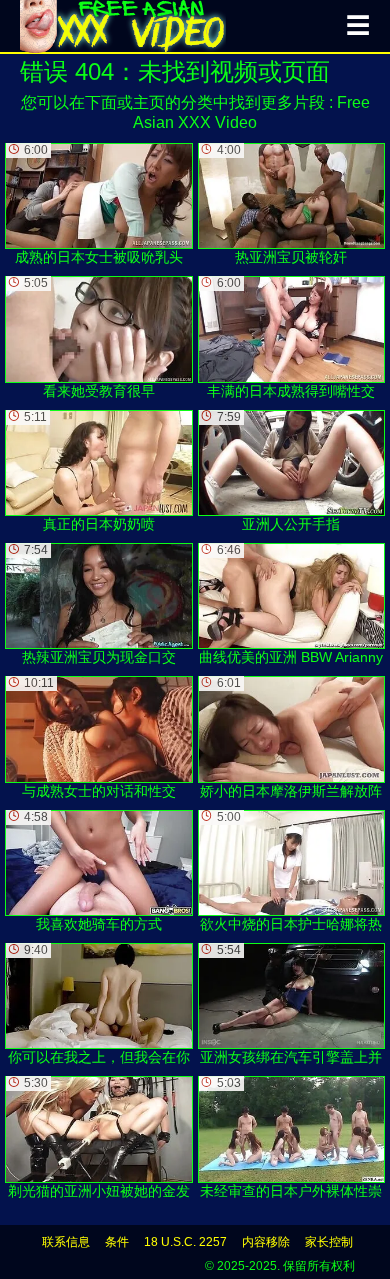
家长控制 (329, 1242)
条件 (117, 1242)
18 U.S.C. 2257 (185, 1242)
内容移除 (266, 1242)
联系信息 (66, 1242)
